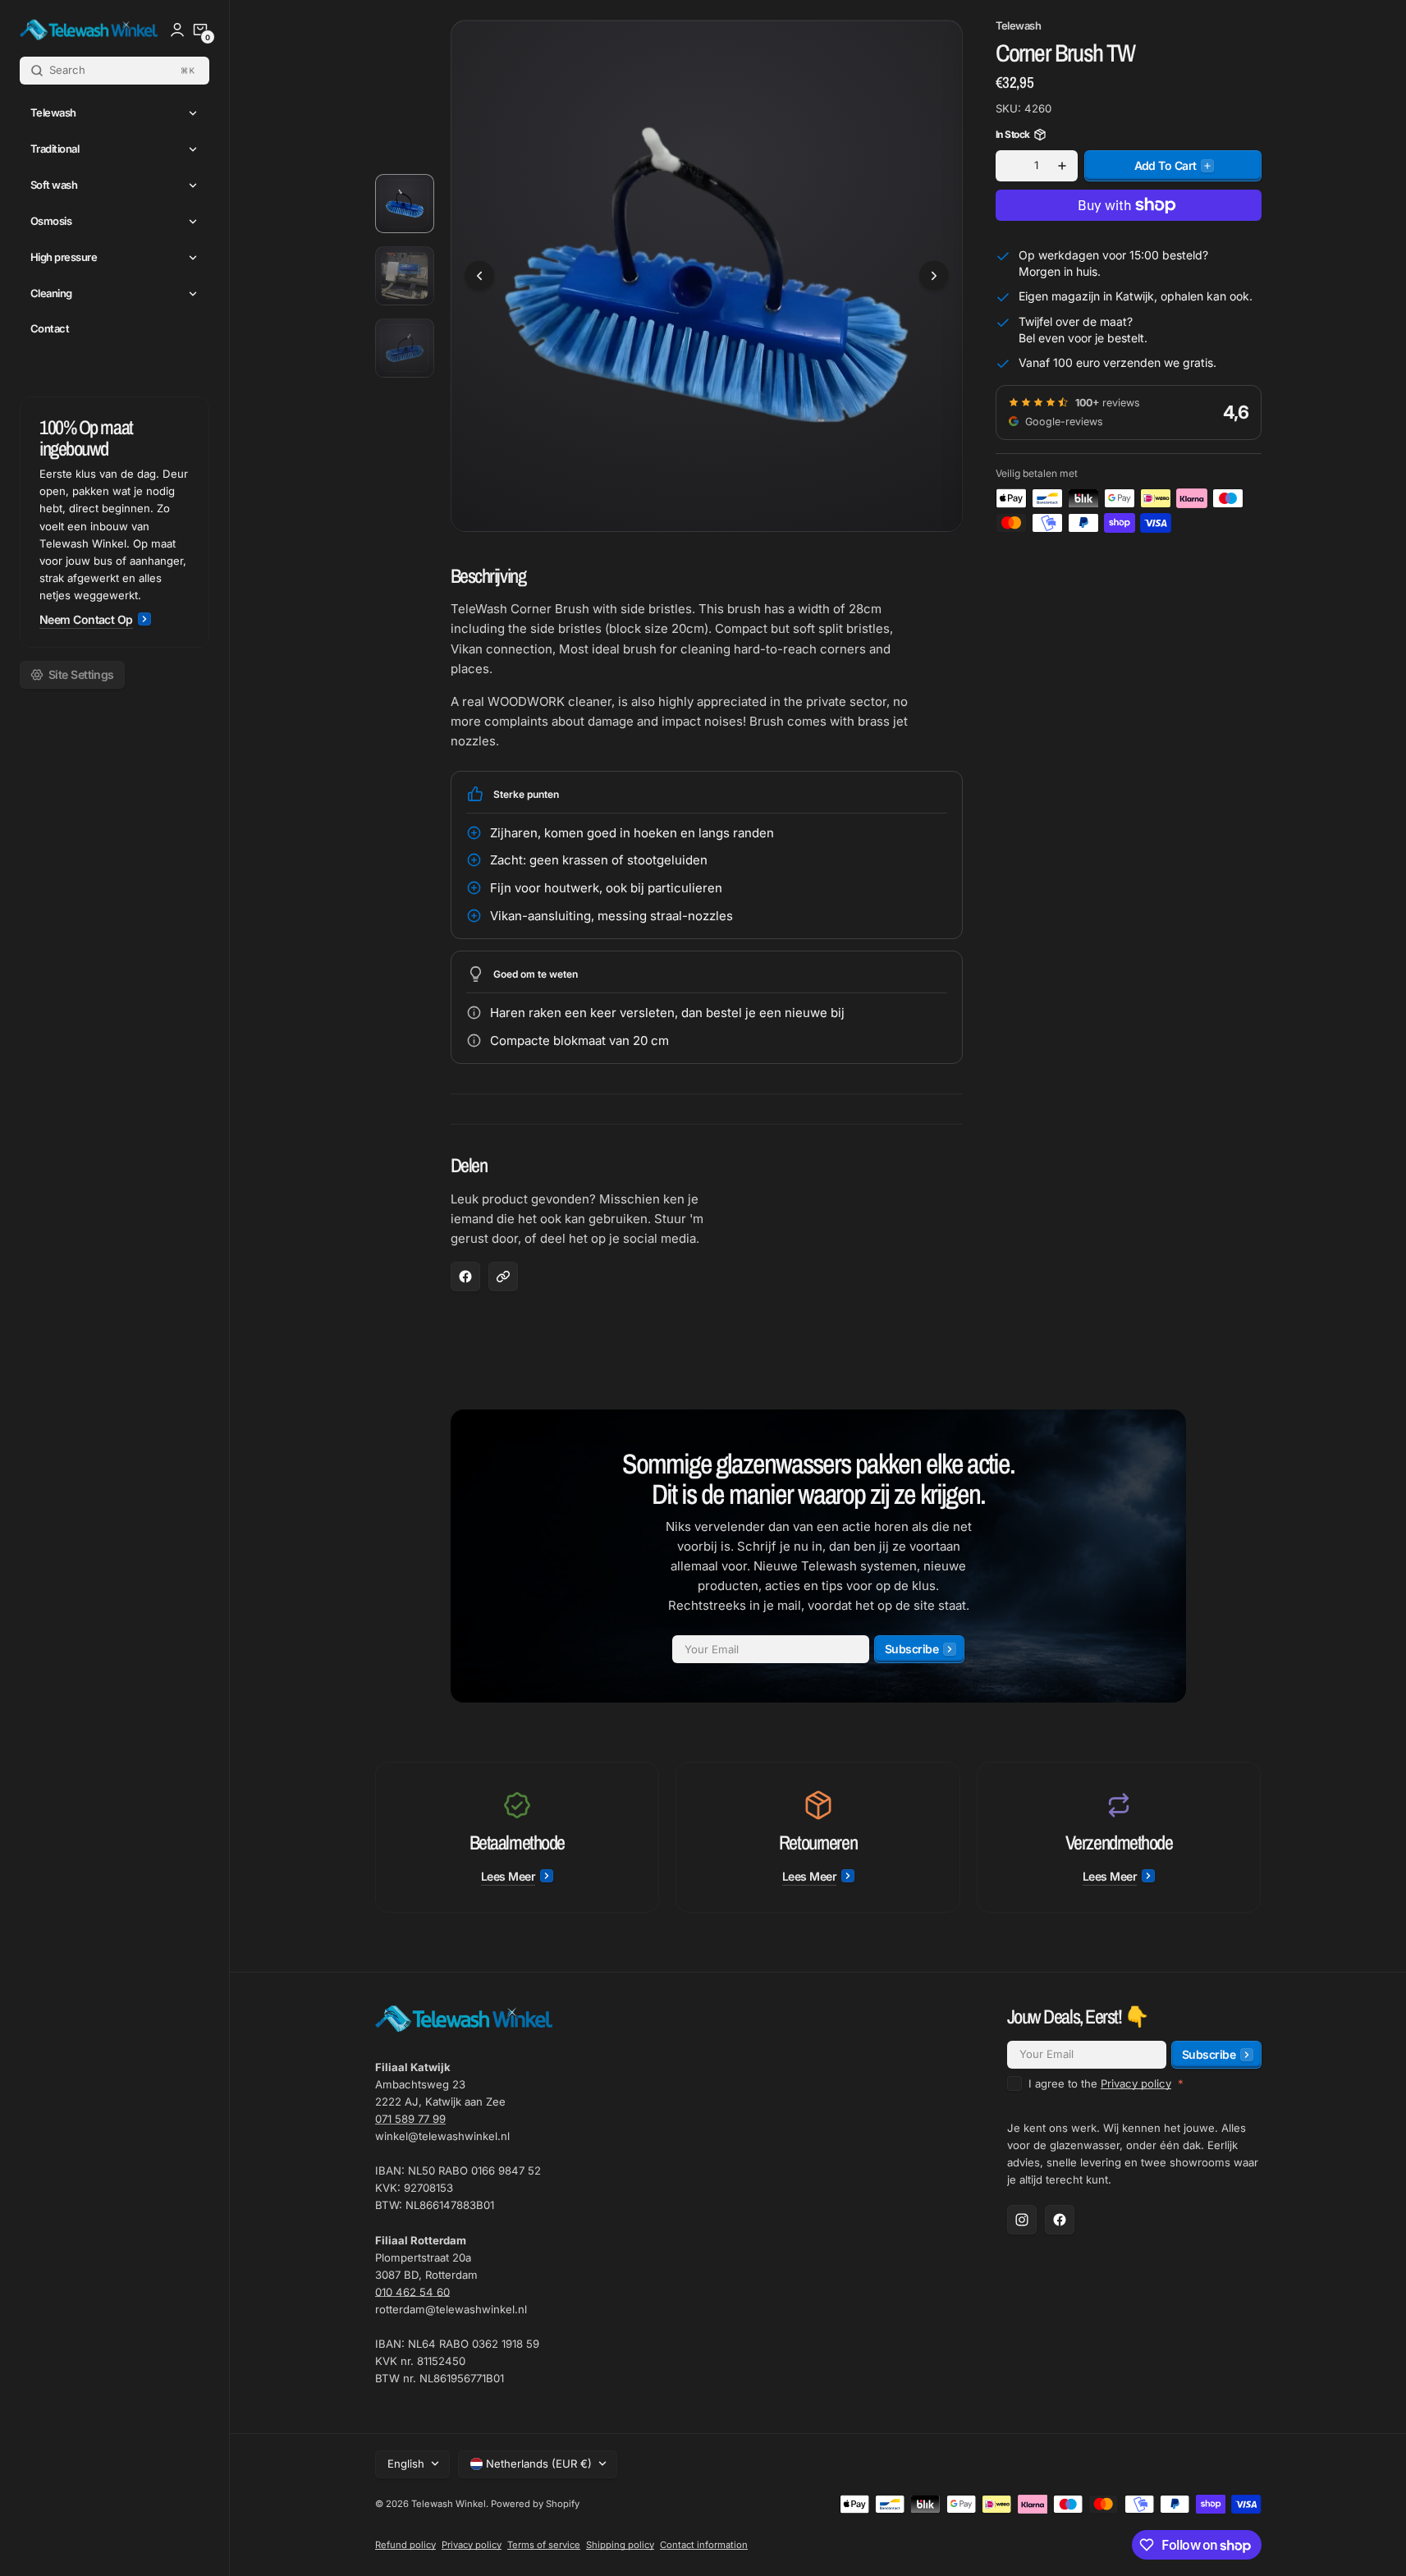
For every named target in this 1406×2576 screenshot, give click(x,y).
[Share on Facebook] (465, 1277)
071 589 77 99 (410, 2119)
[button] (200, 30)
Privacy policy (1136, 2083)
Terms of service (544, 2545)
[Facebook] (1060, 2220)
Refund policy (405, 2545)
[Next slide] (934, 276)
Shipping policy (620, 2545)
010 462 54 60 (412, 2292)
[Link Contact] (114, 522)
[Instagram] (1022, 2220)
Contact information (704, 2545)
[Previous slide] (479, 276)
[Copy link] (503, 1277)
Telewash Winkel (449, 2504)
